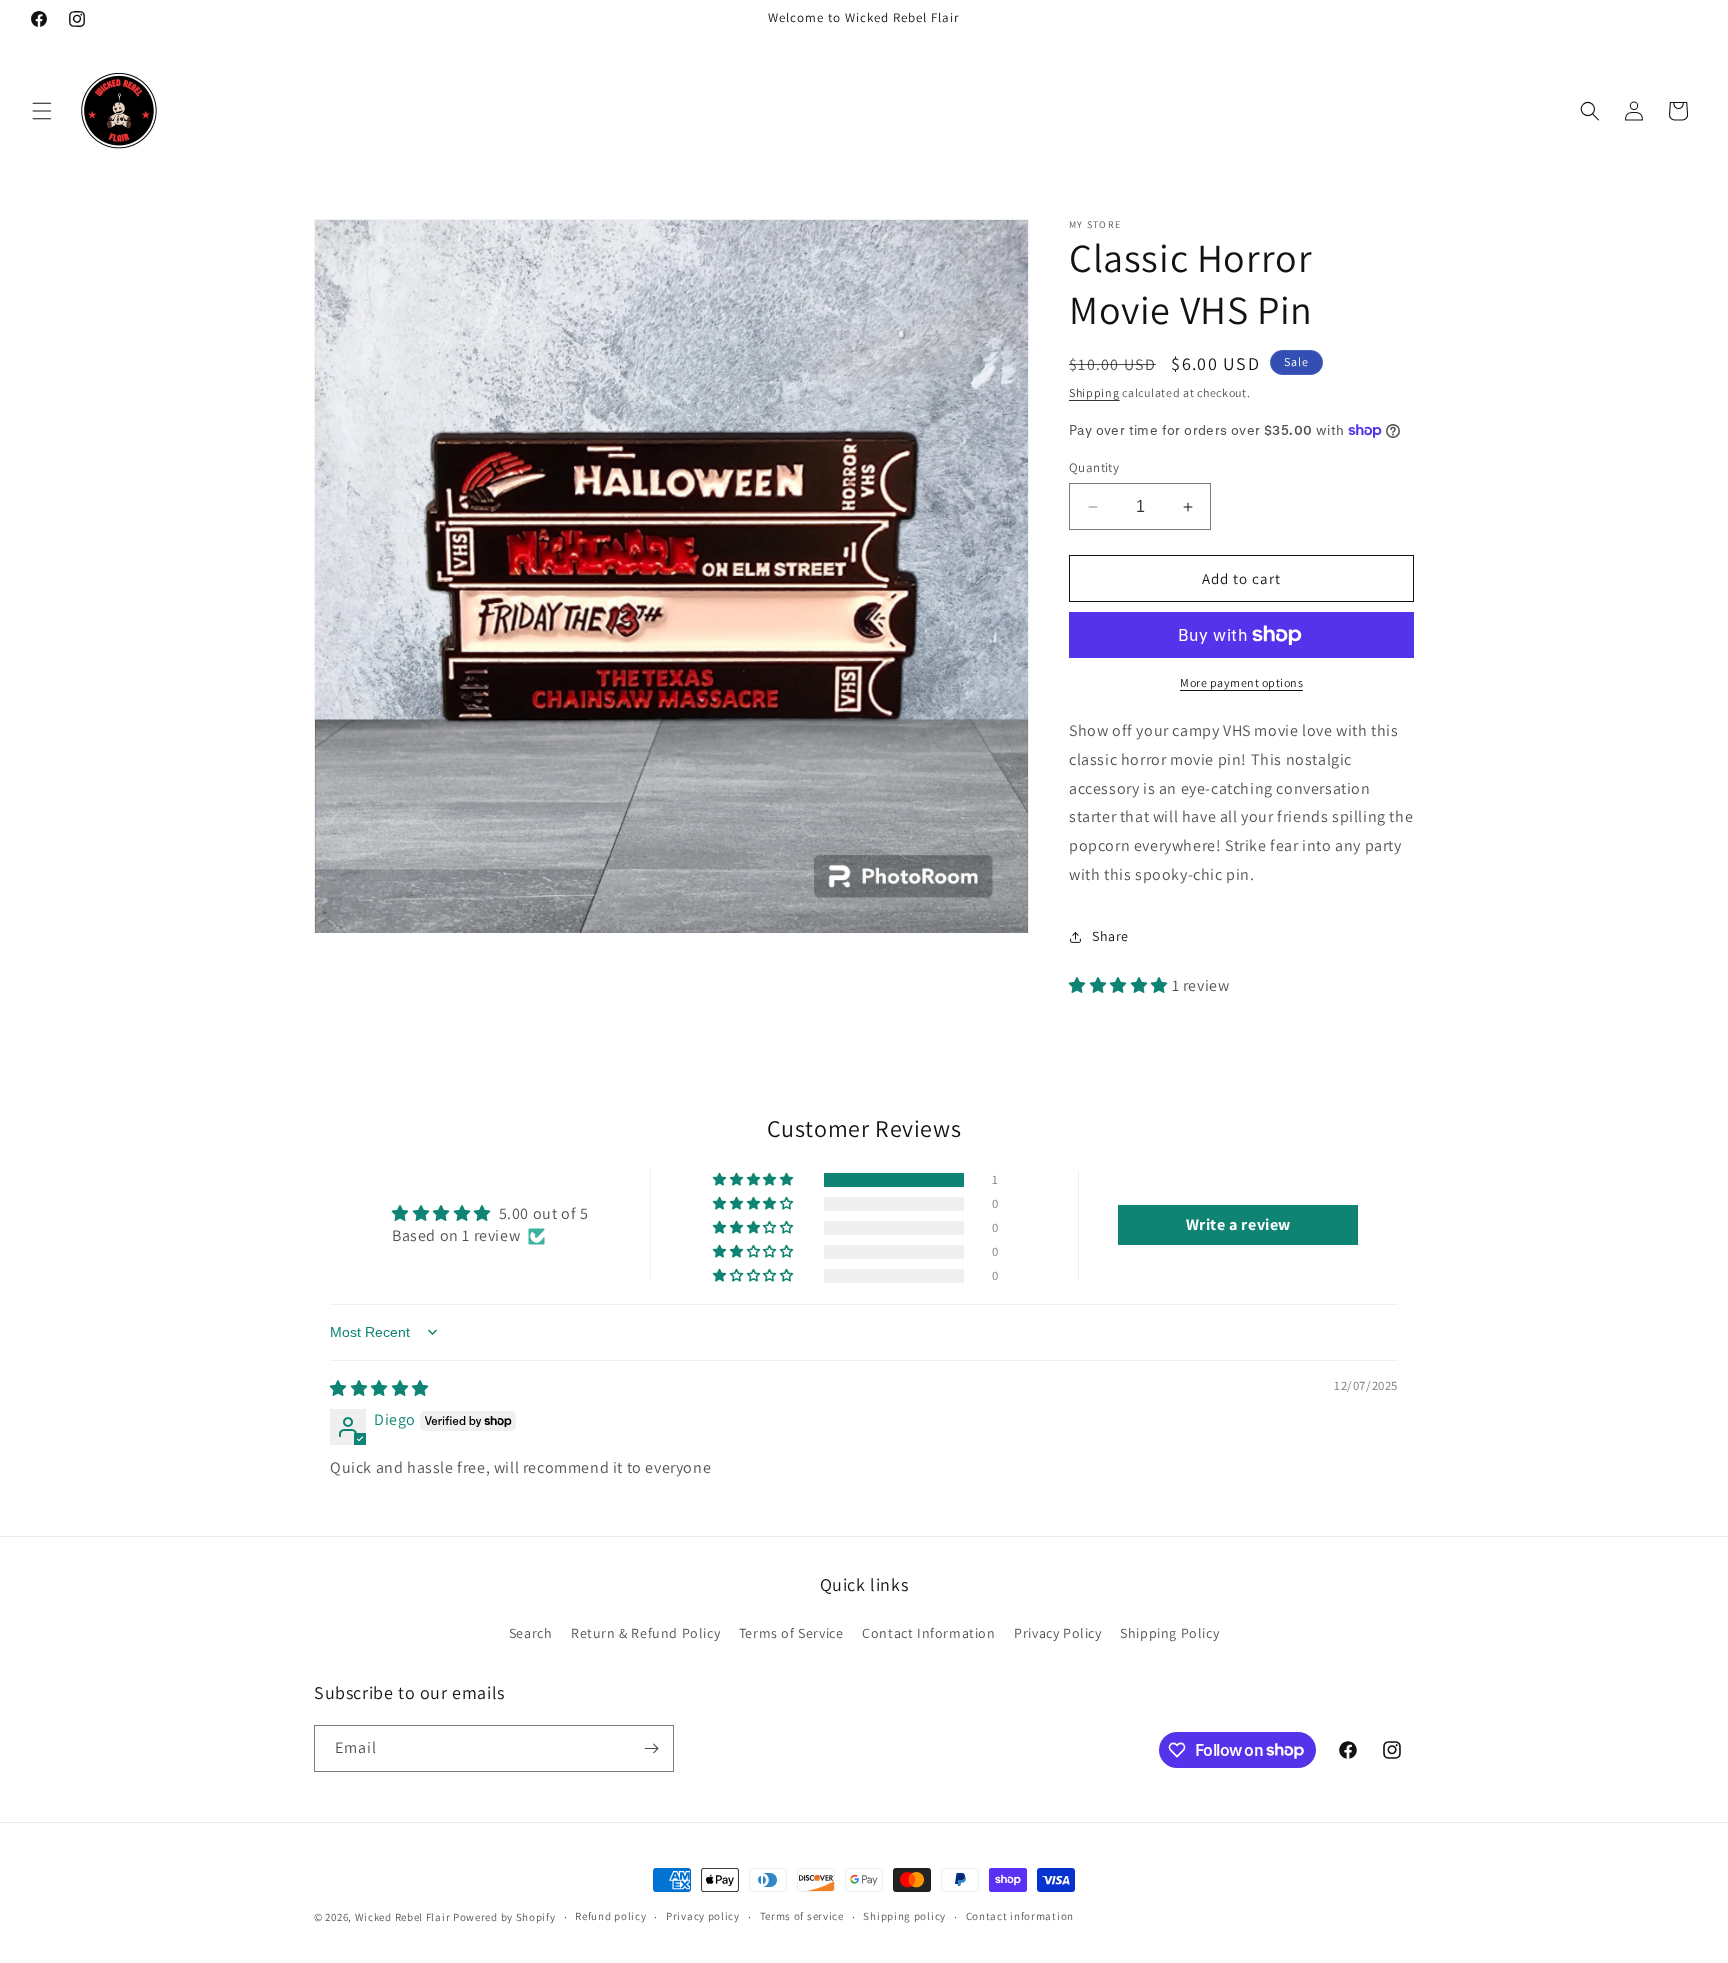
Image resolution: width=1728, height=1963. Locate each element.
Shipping (1094, 392)
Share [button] (1110, 936)
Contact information (1020, 1916)
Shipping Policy (1169, 1633)
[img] (379, 1388)
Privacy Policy (1057, 1633)
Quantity (1094, 467)
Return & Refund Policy (645, 1633)
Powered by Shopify (504, 1917)
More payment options (1241, 682)
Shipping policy (904, 1916)
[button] (42, 111)
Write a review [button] (1238, 1224)
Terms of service (802, 1916)
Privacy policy (703, 1916)
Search (531, 1633)
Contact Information (928, 1633)
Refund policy (610, 1916)
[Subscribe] (651, 1748)
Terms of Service (791, 1633)
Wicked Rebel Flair (403, 1917)
